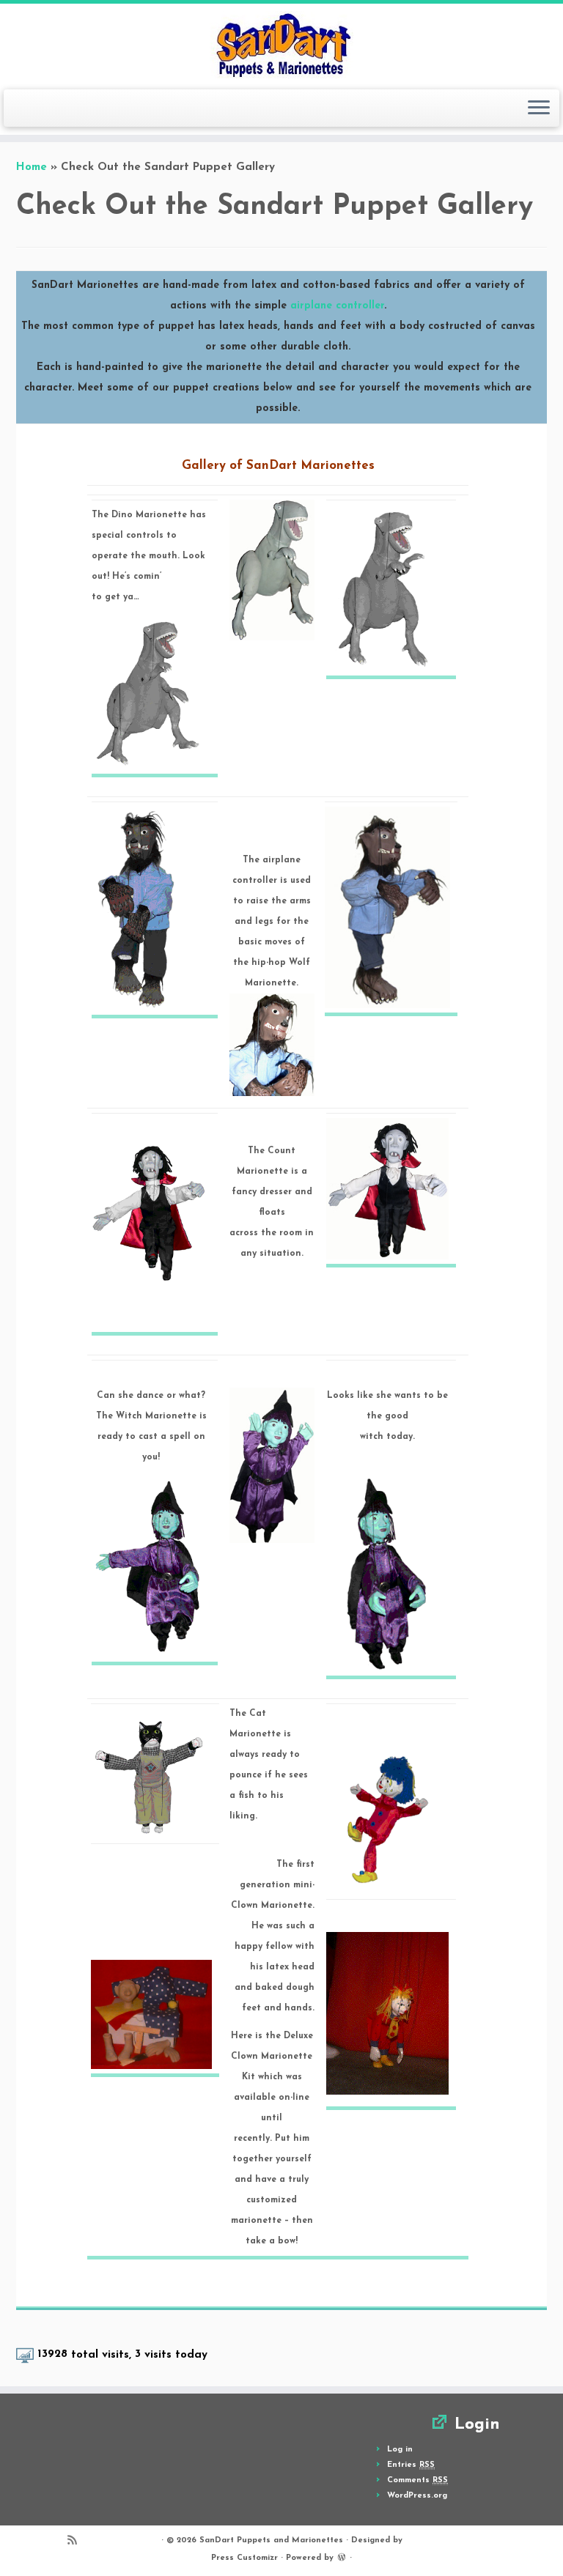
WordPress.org (417, 2496)
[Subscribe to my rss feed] (77, 2543)
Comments (417, 2480)
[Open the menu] (539, 108)
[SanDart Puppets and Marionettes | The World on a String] (281, 45)
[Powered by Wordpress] (342, 2557)
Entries (411, 2465)
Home (32, 167)
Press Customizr (244, 2558)
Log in (400, 2450)
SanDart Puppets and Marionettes (271, 2540)
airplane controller (337, 306)
